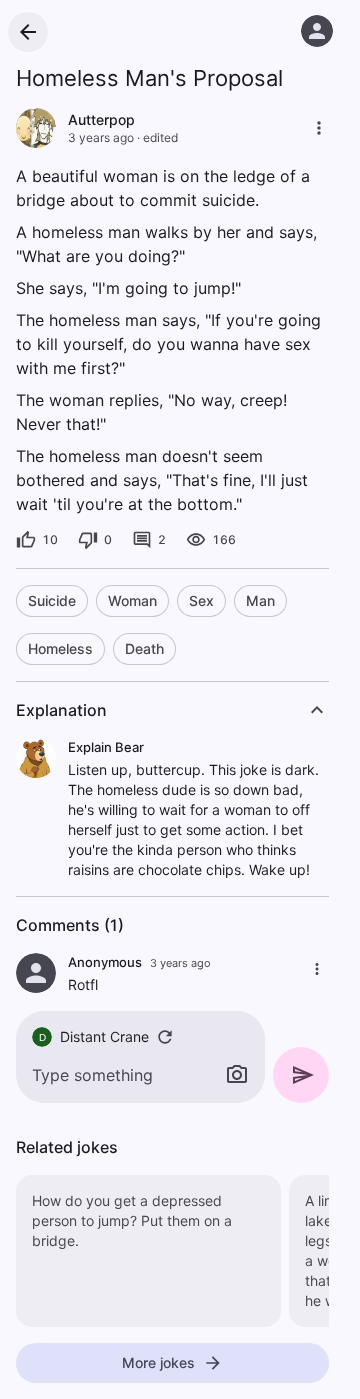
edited (160, 137)
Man (260, 600)
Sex (201, 600)
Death (144, 648)
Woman (132, 600)
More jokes (158, 1362)
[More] (319, 128)
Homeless (60, 648)
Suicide (52, 600)
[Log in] (317, 31)
